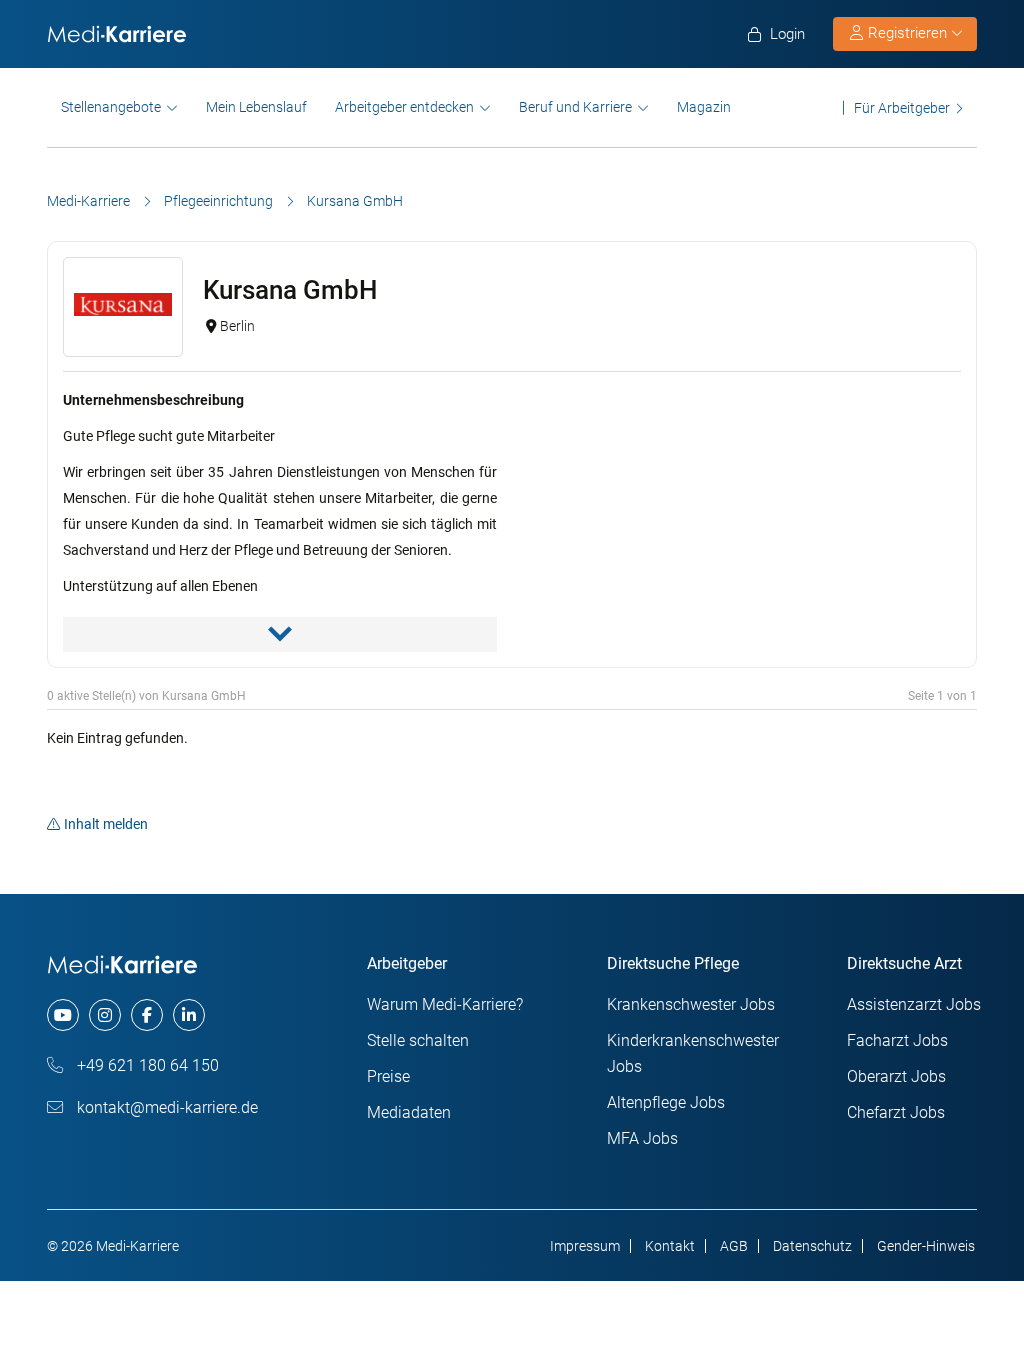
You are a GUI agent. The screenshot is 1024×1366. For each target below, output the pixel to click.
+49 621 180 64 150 (146, 1065)
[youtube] (63, 1015)
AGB (734, 1246)
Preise (388, 1076)
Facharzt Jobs (897, 1040)
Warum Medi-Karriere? (445, 1004)
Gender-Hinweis (926, 1246)
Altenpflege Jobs (666, 1102)
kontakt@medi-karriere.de (165, 1107)
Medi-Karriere (88, 201)
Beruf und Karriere (575, 107)
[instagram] (105, 1015)
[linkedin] (189, 1015)
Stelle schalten (418, 1040)
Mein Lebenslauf (256, 107)
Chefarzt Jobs (896, 1112)
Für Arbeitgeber (902, 107)
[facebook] (147, 1015)
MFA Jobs (642, 1138)
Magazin (704, 107)
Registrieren (907, 33)
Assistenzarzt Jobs (914, 1004)
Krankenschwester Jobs (691, 1004)
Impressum (585, 1246)
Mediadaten (409, 1112)
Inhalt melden (106, 824)
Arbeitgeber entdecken (404, 107)
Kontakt (670, 1246)
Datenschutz (812, 1246)
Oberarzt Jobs (896, 1076)
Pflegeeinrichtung (218, 201)
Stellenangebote (111, 107)
